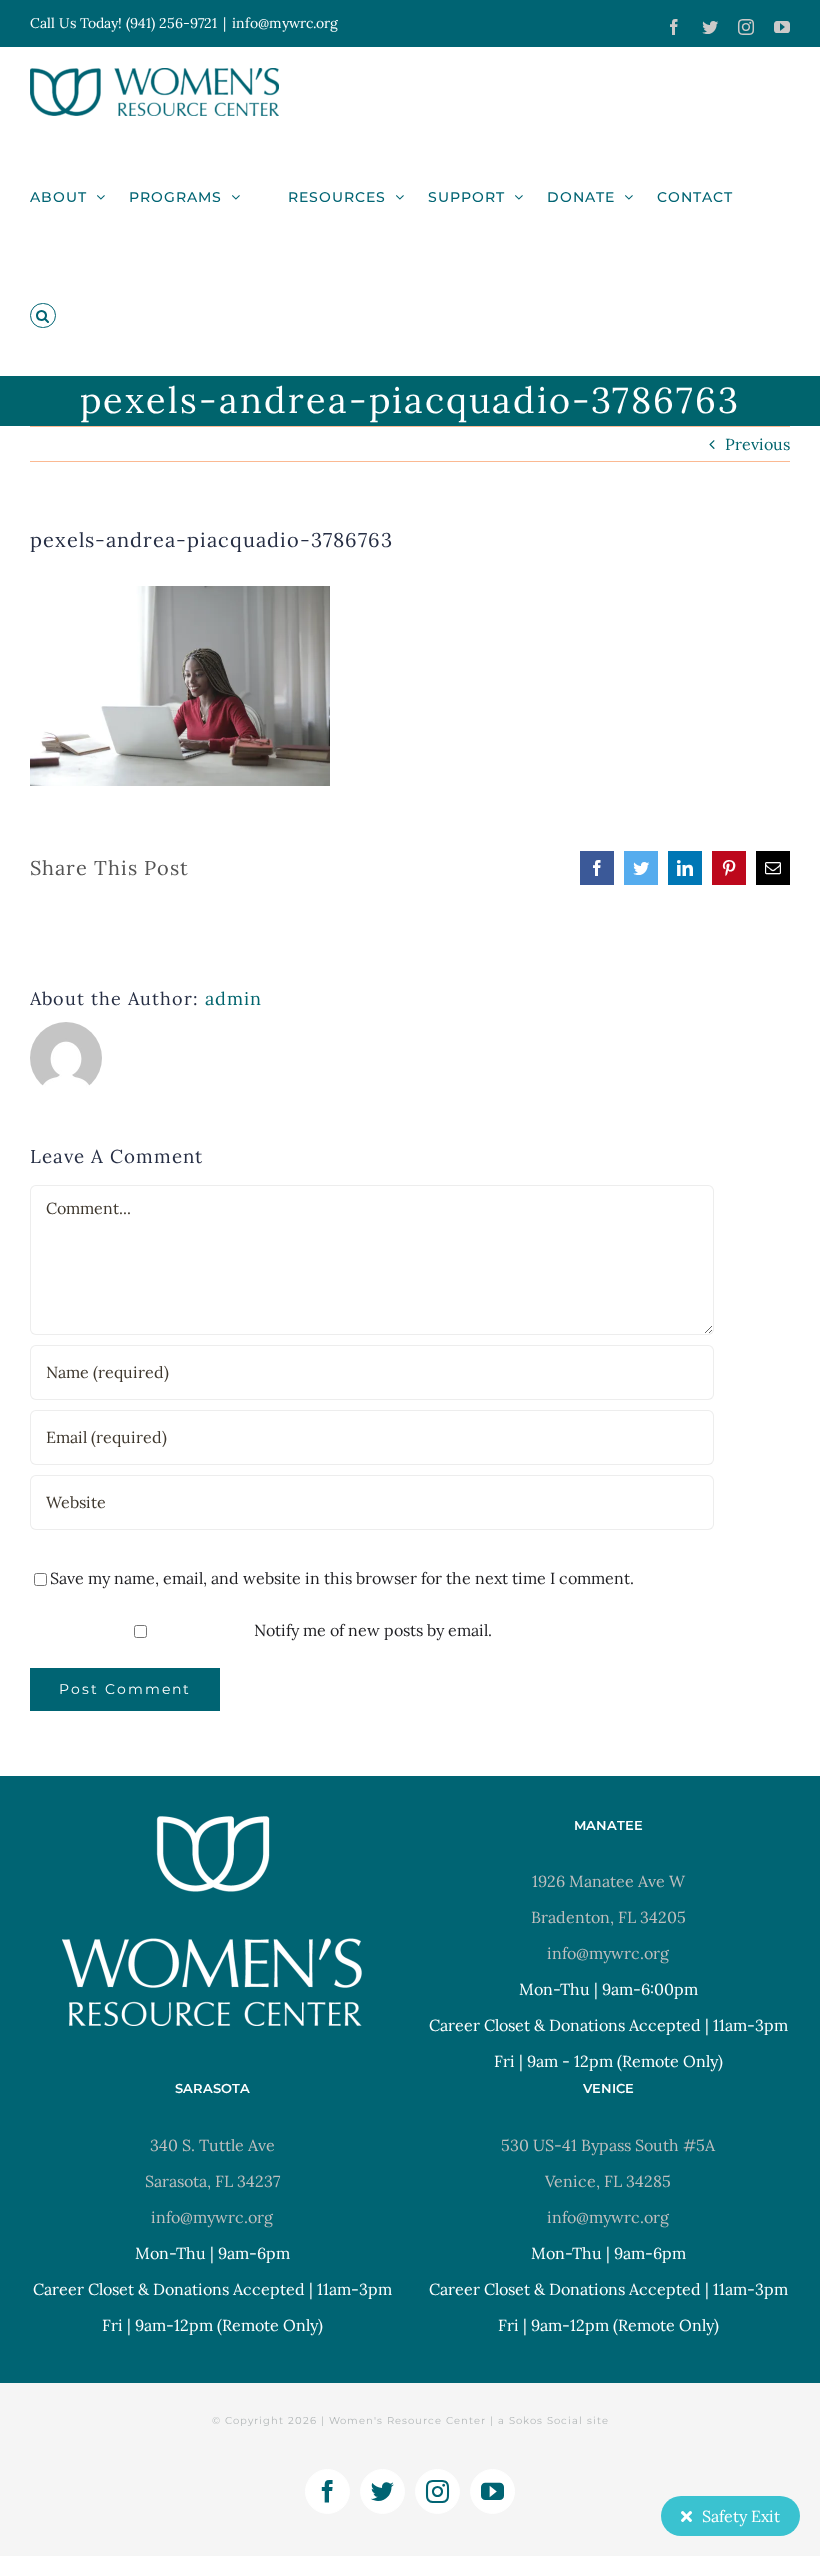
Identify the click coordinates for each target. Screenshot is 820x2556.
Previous (757, 444)
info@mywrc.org (285, 23)
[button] (43, 315)
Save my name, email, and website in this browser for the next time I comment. (342, 1578)
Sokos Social (546, 2420)
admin (233, 998)
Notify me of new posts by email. (373, 1630)
